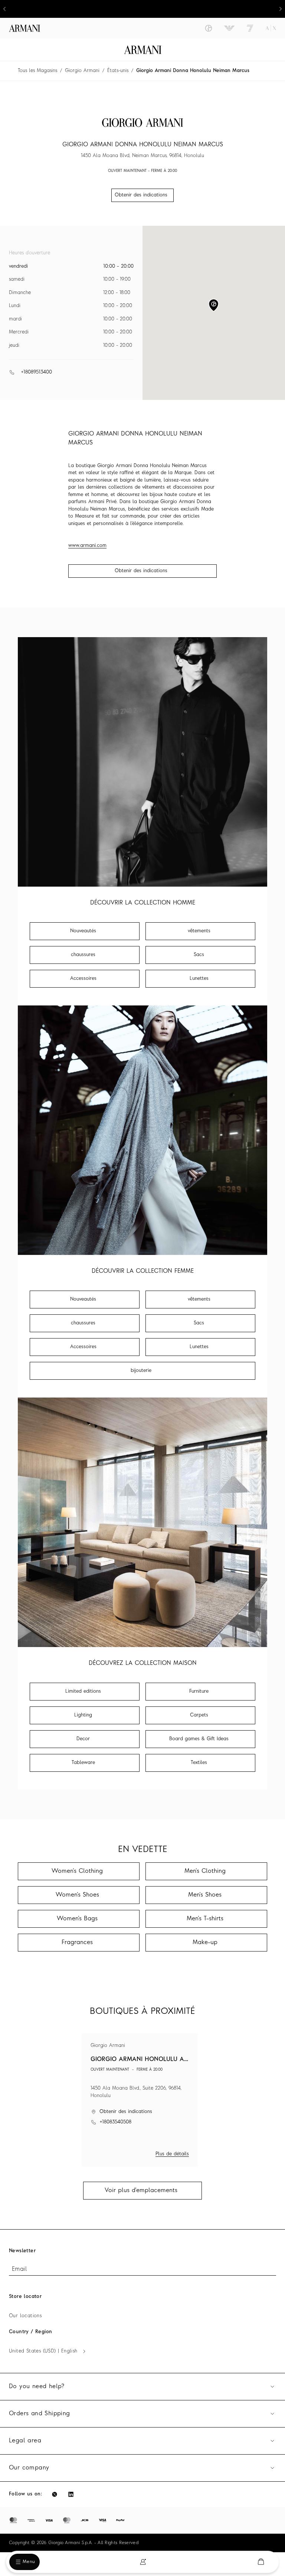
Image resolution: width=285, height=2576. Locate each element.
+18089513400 (36, 372)
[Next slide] (281, 9)
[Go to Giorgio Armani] (209, 28)
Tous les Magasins (37, 71)
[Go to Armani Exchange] (271, 28)
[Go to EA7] (250, 28)
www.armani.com (87, 546)
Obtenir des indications (141, 571)
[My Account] (143, 2562)
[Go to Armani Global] (24, 28)
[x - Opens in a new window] (55, 2494)
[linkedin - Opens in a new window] (71, 2494)
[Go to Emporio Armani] (229, 28)
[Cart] (261, 2562)
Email (19, 2269)
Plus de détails (172, 2154)
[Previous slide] (4, 9)
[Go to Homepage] (143, 50)
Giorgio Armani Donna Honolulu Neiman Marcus (193, 71)
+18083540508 (115, 2122)
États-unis (118, 71)
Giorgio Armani (82, 71)
